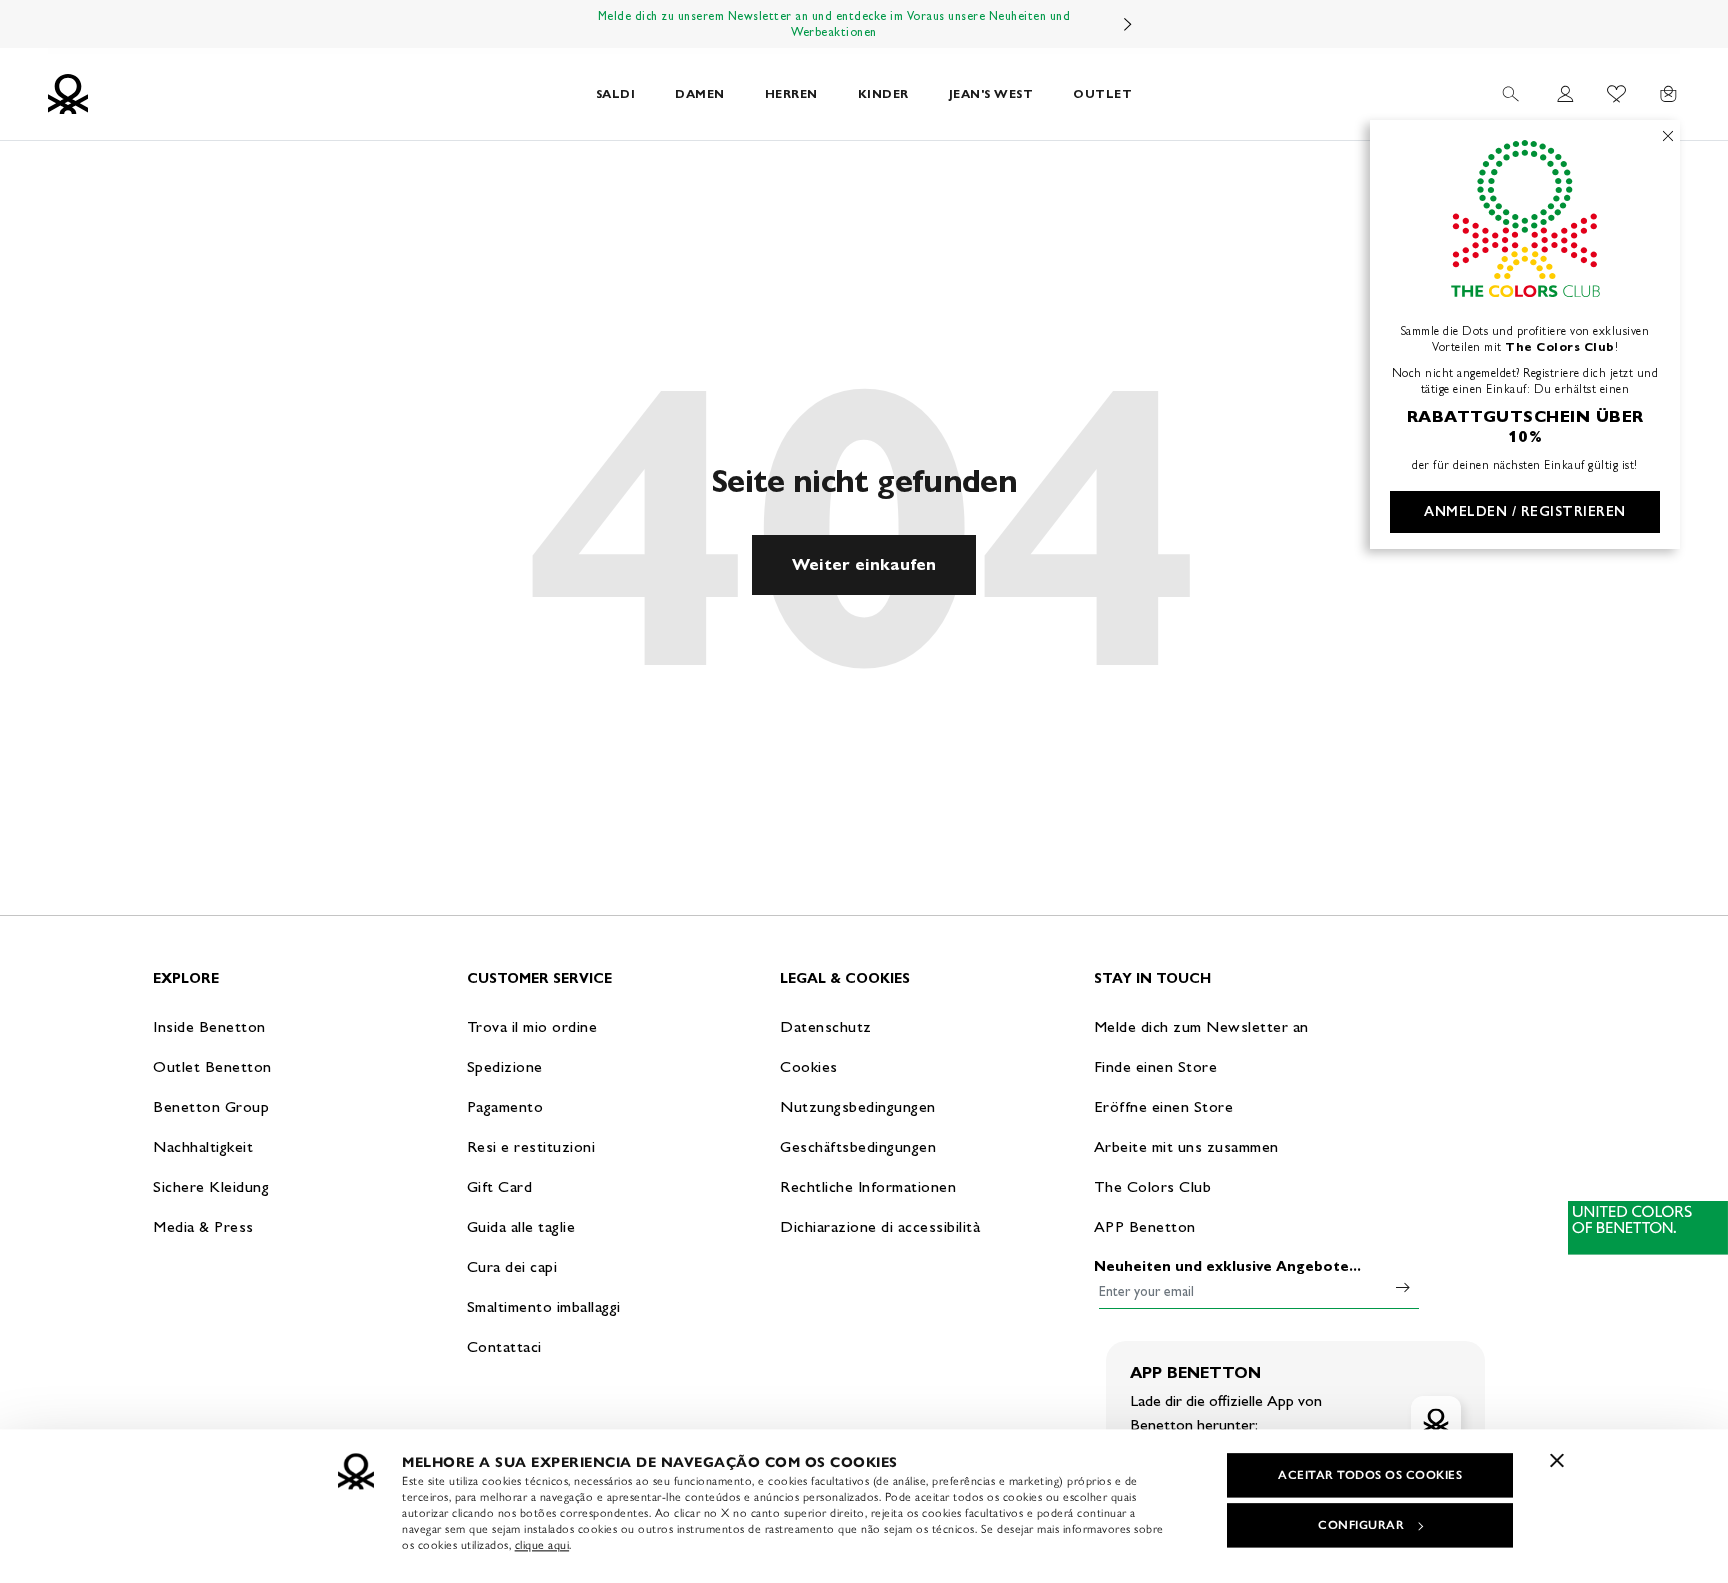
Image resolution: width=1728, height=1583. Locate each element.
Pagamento (505, 1106)
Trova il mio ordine (532, 1026)
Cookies (809, 1066)
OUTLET (1102, 93)
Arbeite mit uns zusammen (1186, 1146)
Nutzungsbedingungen (858, 1106)
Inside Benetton (209, 1026)
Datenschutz (826, 1026)
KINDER (883, 93)
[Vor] (1128, 24)
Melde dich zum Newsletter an (1201, 1026)
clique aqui (542, 1545)
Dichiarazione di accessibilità (880, 1226)
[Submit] (1403, 1287)
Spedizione (505, 1066)
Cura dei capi (512, 1266)
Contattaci (504, 1346)
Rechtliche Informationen (868, 1186)
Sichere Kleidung (211, 1186)
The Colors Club (1153, 1186)
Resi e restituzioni (531, 1146)
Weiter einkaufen (864, 564)
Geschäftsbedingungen (858, 1146)
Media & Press (203, 1226)
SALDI (616, 93)
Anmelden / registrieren (1525, 511)
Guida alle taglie (521, 1226)
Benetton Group (211, 1106)
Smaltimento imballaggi (544, 1306)
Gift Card (500, 1186)
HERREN (791, 93)
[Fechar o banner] (1557, 1460)
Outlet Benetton (212, 1066)
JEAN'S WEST (991, 93)
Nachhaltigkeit (203, 1146)
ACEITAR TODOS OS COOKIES (1370, 1475)
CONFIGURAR (1361, 1525)
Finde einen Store (1156, 1066)
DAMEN (700, 93)
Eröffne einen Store (1164, 1106)
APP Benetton (1145, 1226)
